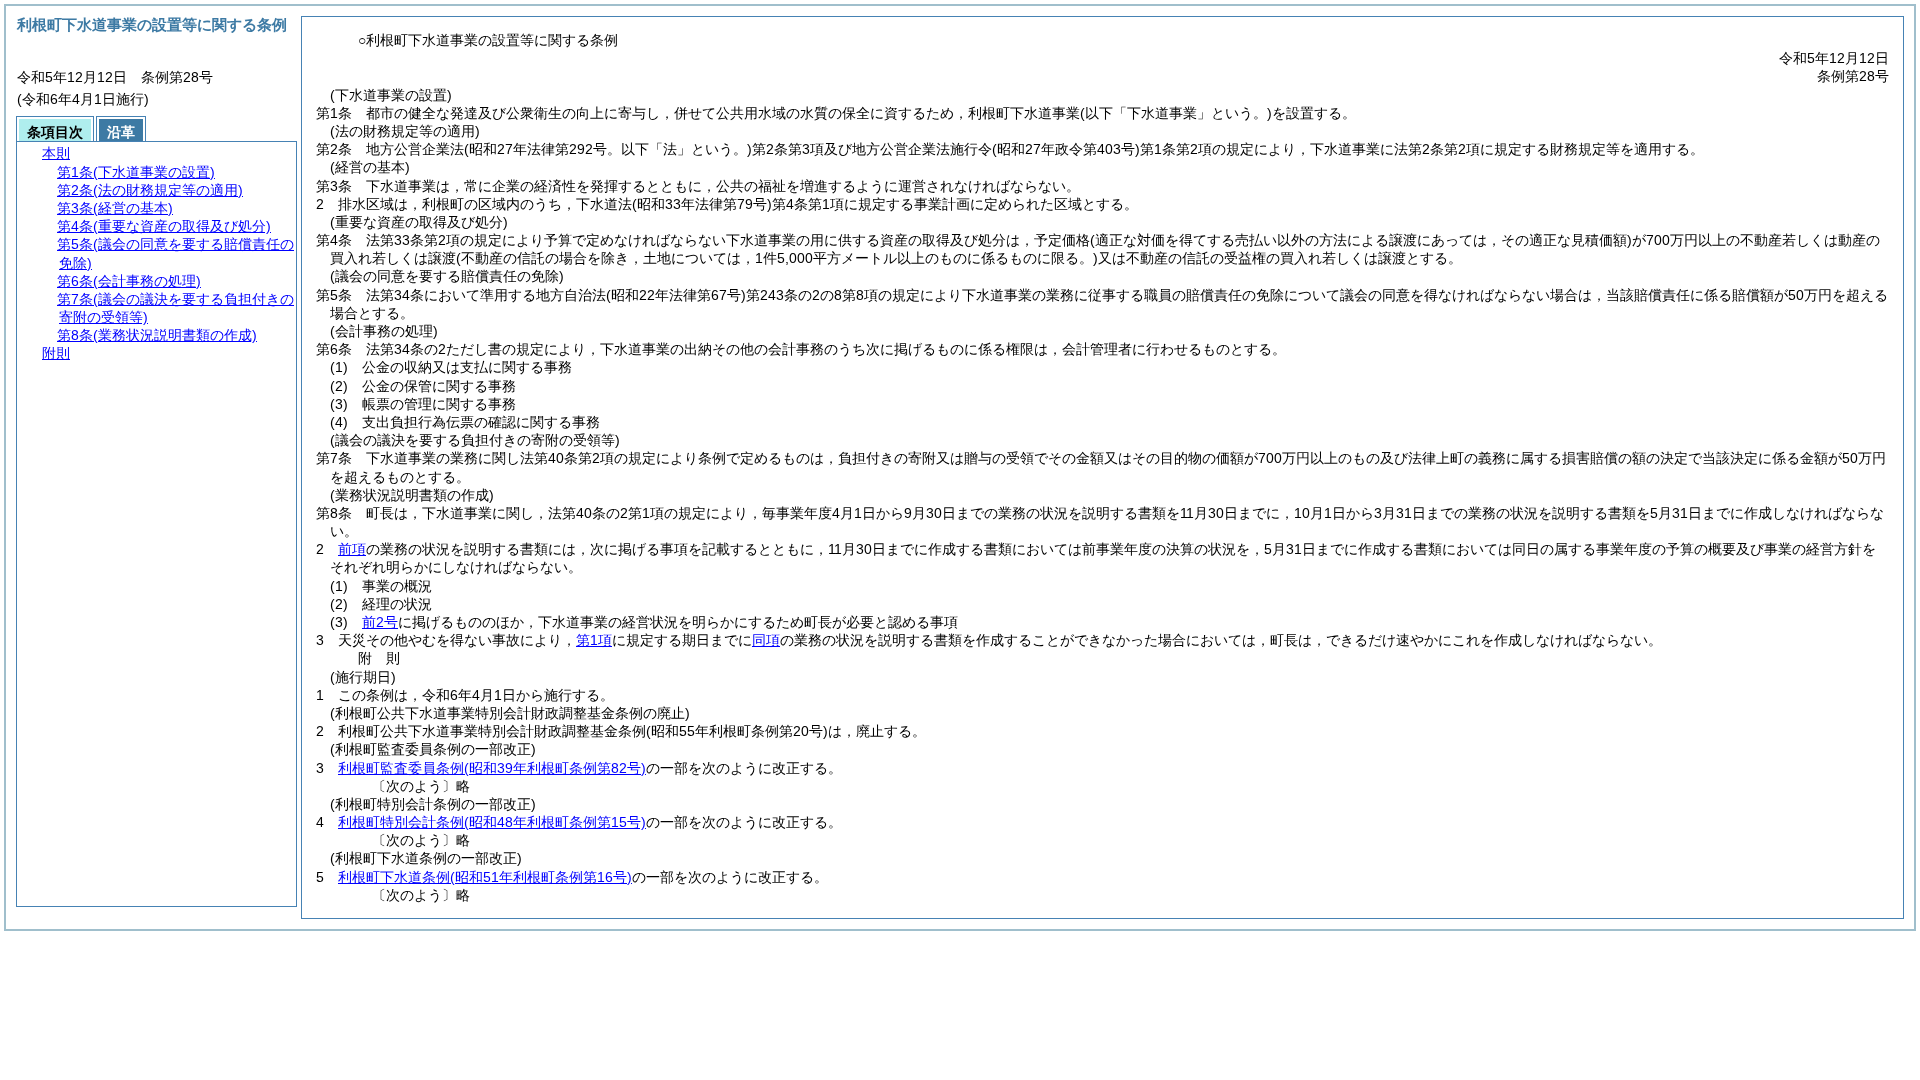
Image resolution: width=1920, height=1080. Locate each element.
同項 (766, 640)
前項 (352, 549)
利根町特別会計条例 (492, 822)
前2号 (380, 622)
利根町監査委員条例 (492, 768)
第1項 (594, 640)
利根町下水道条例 (485, 877)
